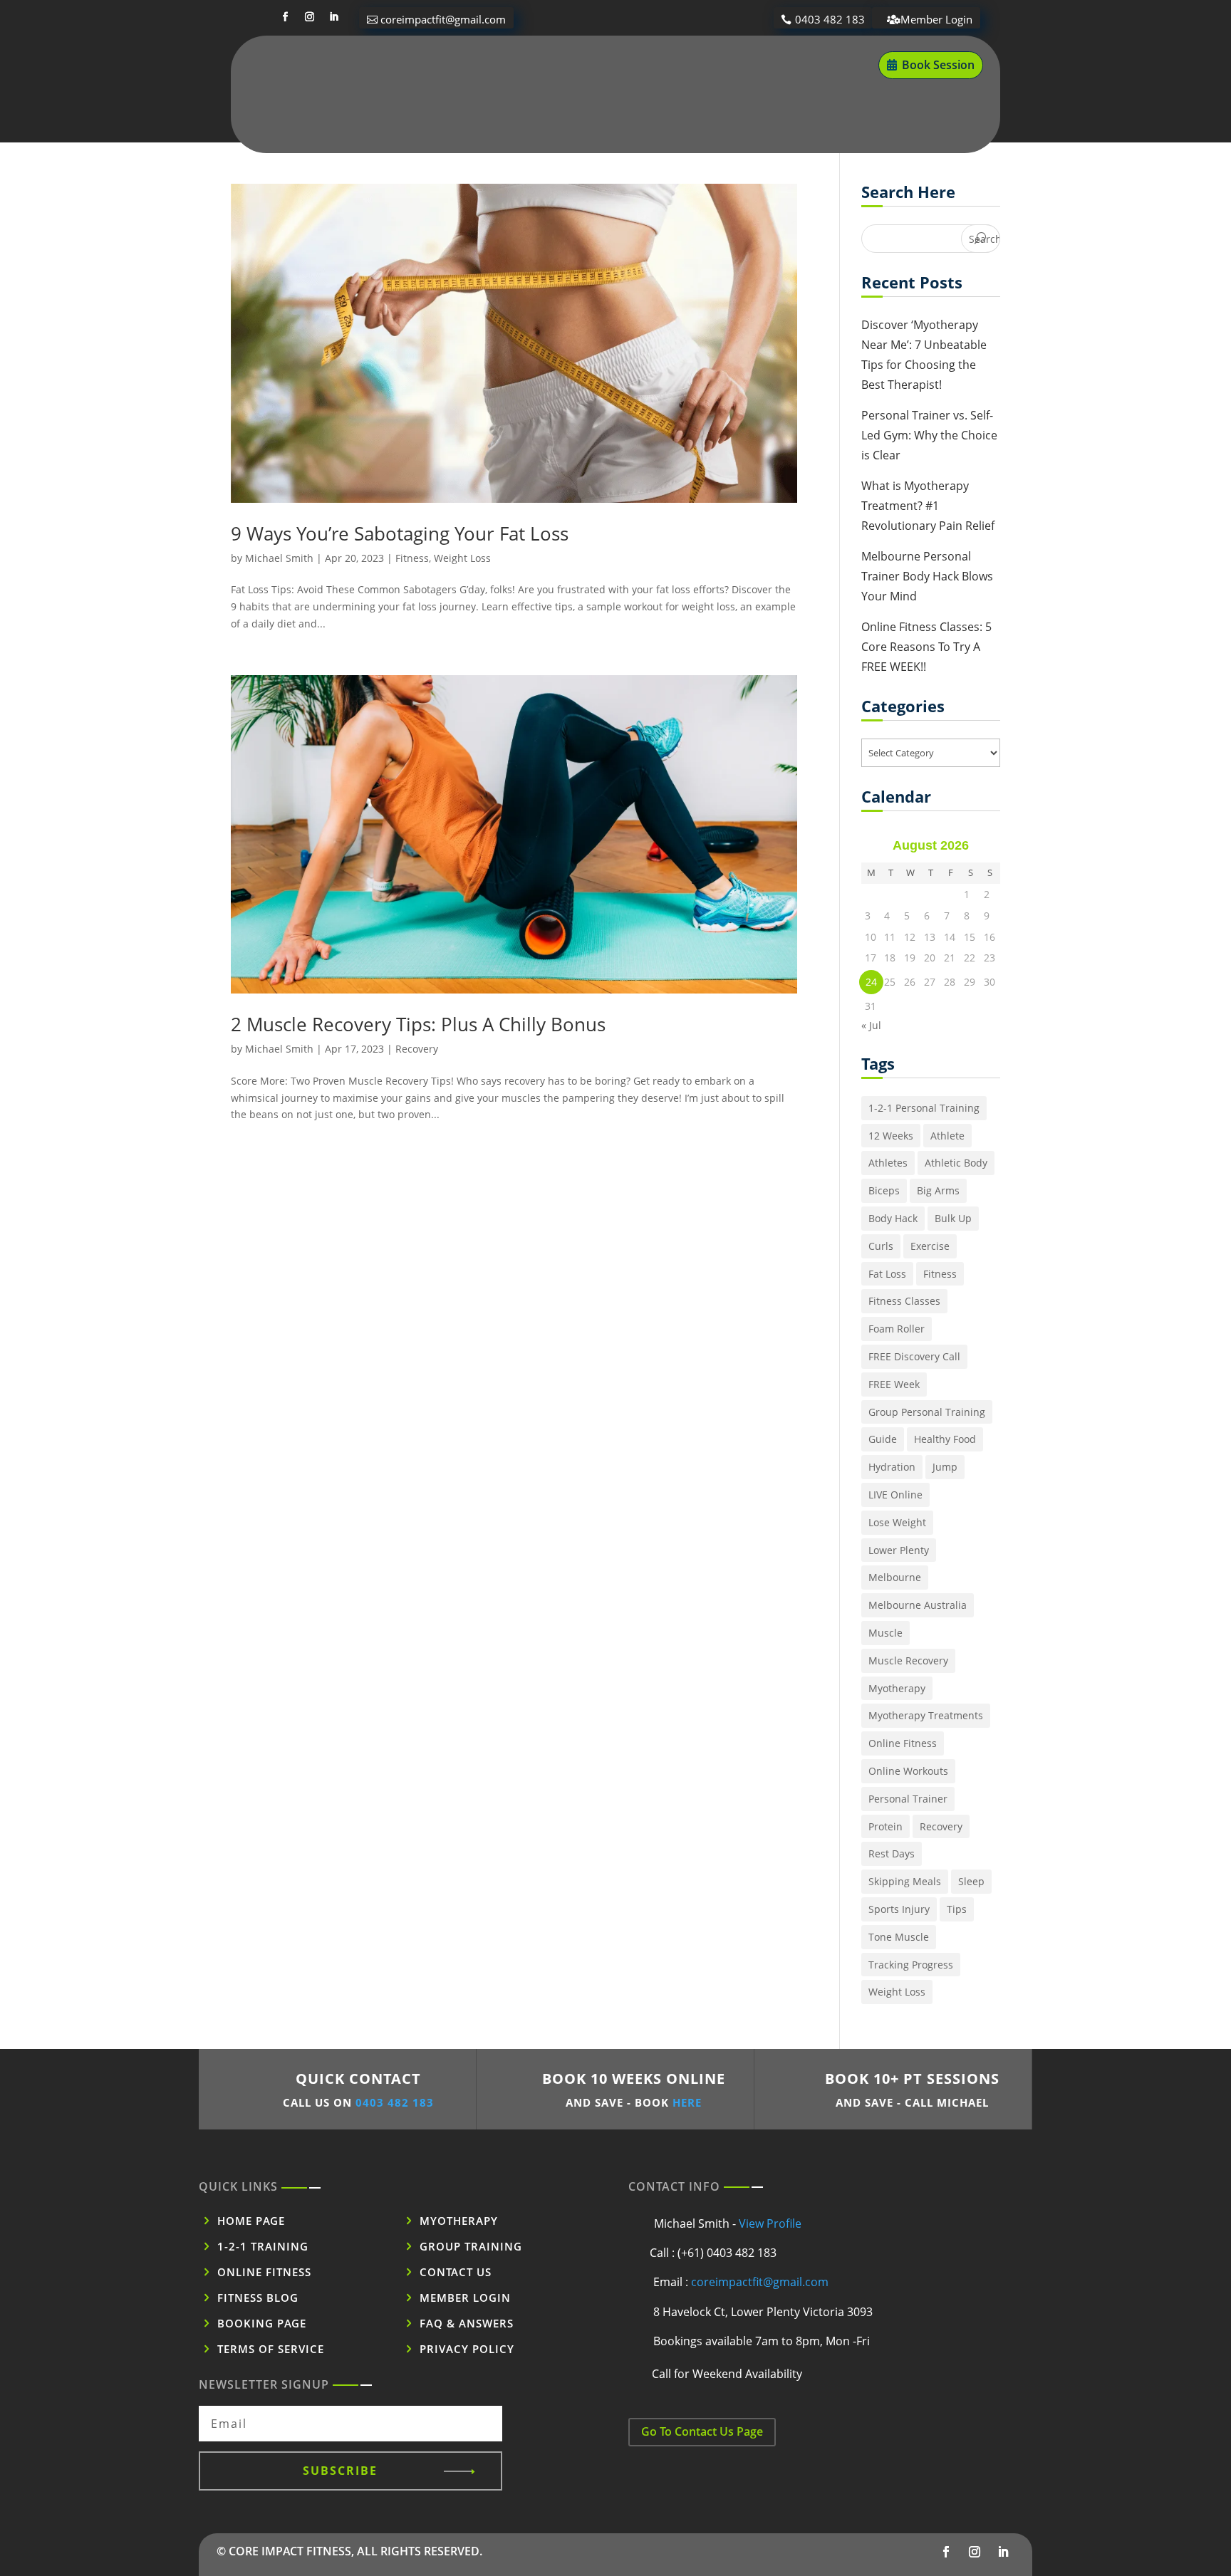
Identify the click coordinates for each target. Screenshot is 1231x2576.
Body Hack (893, 1218)
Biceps (884, 1190)
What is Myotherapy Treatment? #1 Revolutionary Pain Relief (928, 506)
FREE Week (894, 1384)
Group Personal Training (927, 1412)
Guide (883, 1439)
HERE (687, 2102)
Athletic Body (956, 1163)
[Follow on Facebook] (285, 17)
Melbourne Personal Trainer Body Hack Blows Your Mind (927, 576)
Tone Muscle (899, 1937)
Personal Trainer (908, 1799)
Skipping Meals (905, 1881)
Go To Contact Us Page (702, 2431)
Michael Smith (279, 558)
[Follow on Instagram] (309, 17)
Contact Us (596, 120)
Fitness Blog (790, 66)
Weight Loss (462, 558)
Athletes (888, 1163)
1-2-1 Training (263, 2246)
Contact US (456, 2272)
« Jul (871, 1025)
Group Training (471, 2246)
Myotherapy (462, 66)
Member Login (936, 19)
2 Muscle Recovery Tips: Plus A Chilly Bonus (418, 1024)
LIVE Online (895, 1495)
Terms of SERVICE (271, 2349)
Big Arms (938, 1190)
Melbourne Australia (918, 1605)
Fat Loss (887, 1274)
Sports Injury (899, 1909)
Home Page (251, 2221)
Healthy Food (945, 1439)
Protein (885, 1826)
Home (385, 66)
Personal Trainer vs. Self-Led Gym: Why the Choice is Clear (929, 435)
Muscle (885, 1633)
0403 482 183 (830, 19)
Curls (881, 1246)
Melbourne (895, 1577)
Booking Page (262, 2323)
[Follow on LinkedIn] (333, 17)
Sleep (971, 1881)
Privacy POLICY (467, 2349)
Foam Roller (897, 1329)
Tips (957, 1909)
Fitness (412, 558)
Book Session (938, 65)
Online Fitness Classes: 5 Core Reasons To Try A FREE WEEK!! (926, 647)
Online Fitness (689, 66)
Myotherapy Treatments (926, 1715)
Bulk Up (953, 1218)
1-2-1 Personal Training (924, 1108)
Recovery (417, 1049)
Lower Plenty (899, 1550)
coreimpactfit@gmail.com (443, 19)
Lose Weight (897, 1522)
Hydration (892, 1467)
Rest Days (892, 1853)
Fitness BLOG (258, 2298)
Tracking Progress (911, 1965)
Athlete (947, 1136)
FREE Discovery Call (914, 1356)
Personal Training (573, 66)
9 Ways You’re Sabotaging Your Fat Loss (400, 533)
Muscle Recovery (908, 1660)
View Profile (770, 2223)
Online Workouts (908, 1771)
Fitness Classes (904, 1301)
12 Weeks (891, 1136)
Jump (945, 1467)
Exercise (930, 1246)
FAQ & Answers (467, 2323)
